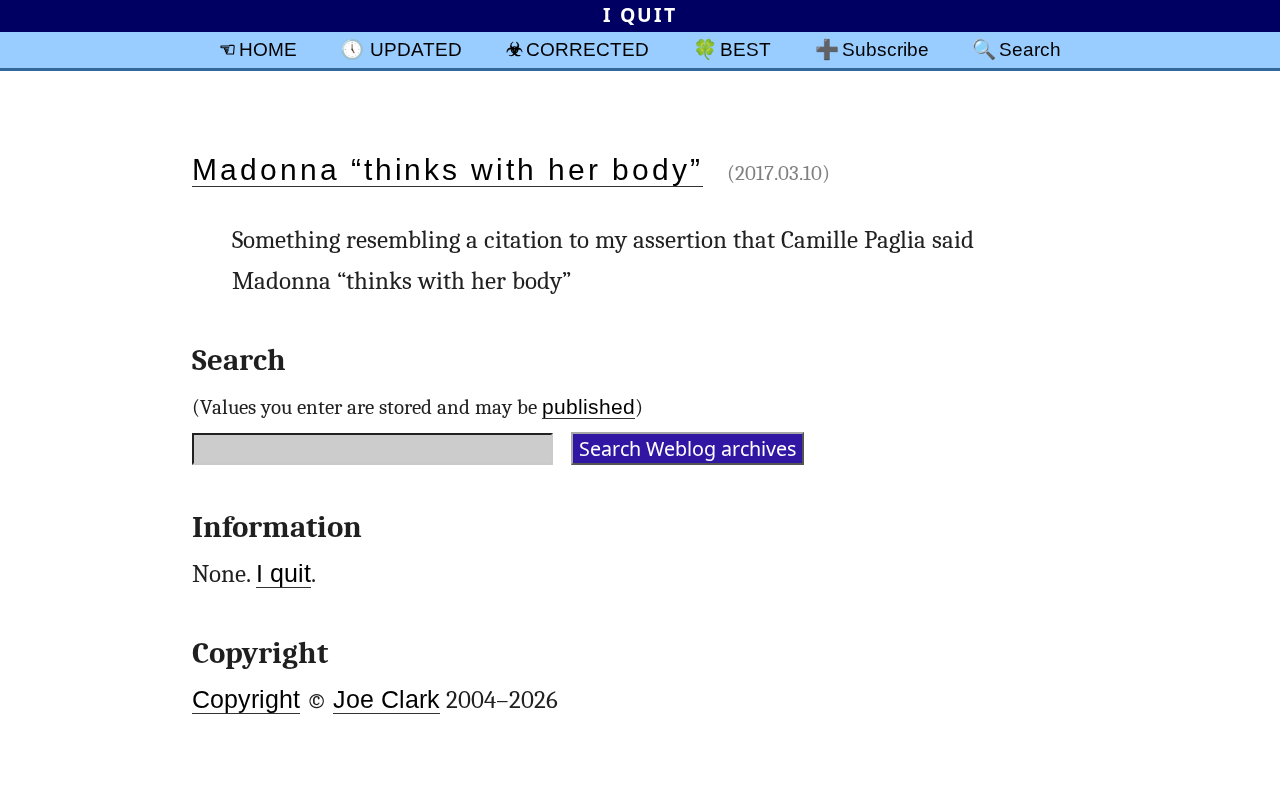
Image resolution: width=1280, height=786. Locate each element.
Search (1030, 49)
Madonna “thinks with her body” (447, 169)
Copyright (246, 699)
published (588, 406)
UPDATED (416, 49)
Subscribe (885, 49)
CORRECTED (587, 49)
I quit (283, 573)
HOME (268, 49)
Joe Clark (386, 699)
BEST (745, 49)
